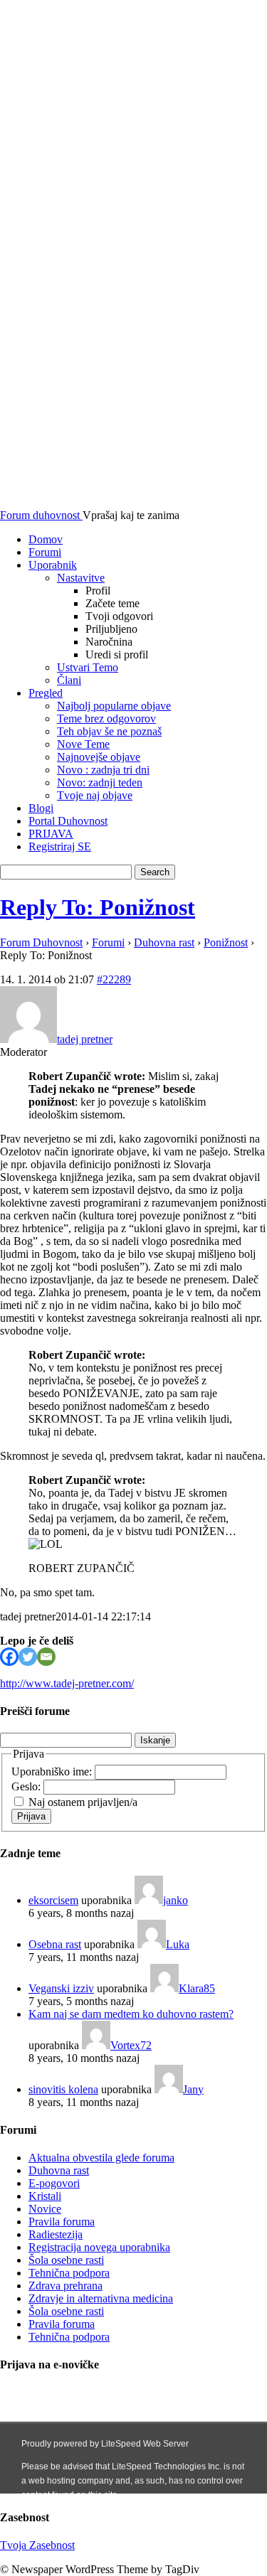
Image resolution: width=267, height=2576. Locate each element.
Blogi (41, 808)
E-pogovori (54, 2183)
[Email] (46, 1657)
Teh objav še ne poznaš (109, 731)
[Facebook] (9, 1657)
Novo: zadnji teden (100, 782)
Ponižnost (226, 942)
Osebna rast (55, 1944)
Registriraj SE (60, 846)
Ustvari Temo (88, 667)
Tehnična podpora (69, 2273)
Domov (46, 539)
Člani (69, 680)
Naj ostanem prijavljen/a (83, 1802)
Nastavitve (81, 578)
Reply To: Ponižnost (98, 907)
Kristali (45, 2196)
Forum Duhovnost (41, 942)
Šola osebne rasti (66, 2260)
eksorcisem (53, 1900)
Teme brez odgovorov (106, 718)
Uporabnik (53, 565)
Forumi (45, 552)
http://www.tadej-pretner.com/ (67, 1683)
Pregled (46, 693)
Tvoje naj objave (95, 795)
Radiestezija (56, 2234)
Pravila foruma (62, 2222)
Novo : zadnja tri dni (103, 770)
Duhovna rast (164, 942)
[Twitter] (28, 1657)
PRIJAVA (51, 834)
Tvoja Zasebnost (37, 2545)
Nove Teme (83, 744)
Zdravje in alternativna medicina (101, 2298)
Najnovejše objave (99, 757)
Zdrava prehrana (66, 2286)
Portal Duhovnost (68, 821)
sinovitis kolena (63, 2089)
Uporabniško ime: (53, 1771)
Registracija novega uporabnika (99, 2247)
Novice (45, 2209)
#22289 (114, 979)
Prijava (31, 1816)
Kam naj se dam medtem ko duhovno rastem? (131, 2014)
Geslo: (27, 1786)
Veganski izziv (61, 1988)
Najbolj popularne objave (114, 706)
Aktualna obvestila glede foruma (101, 2158)
